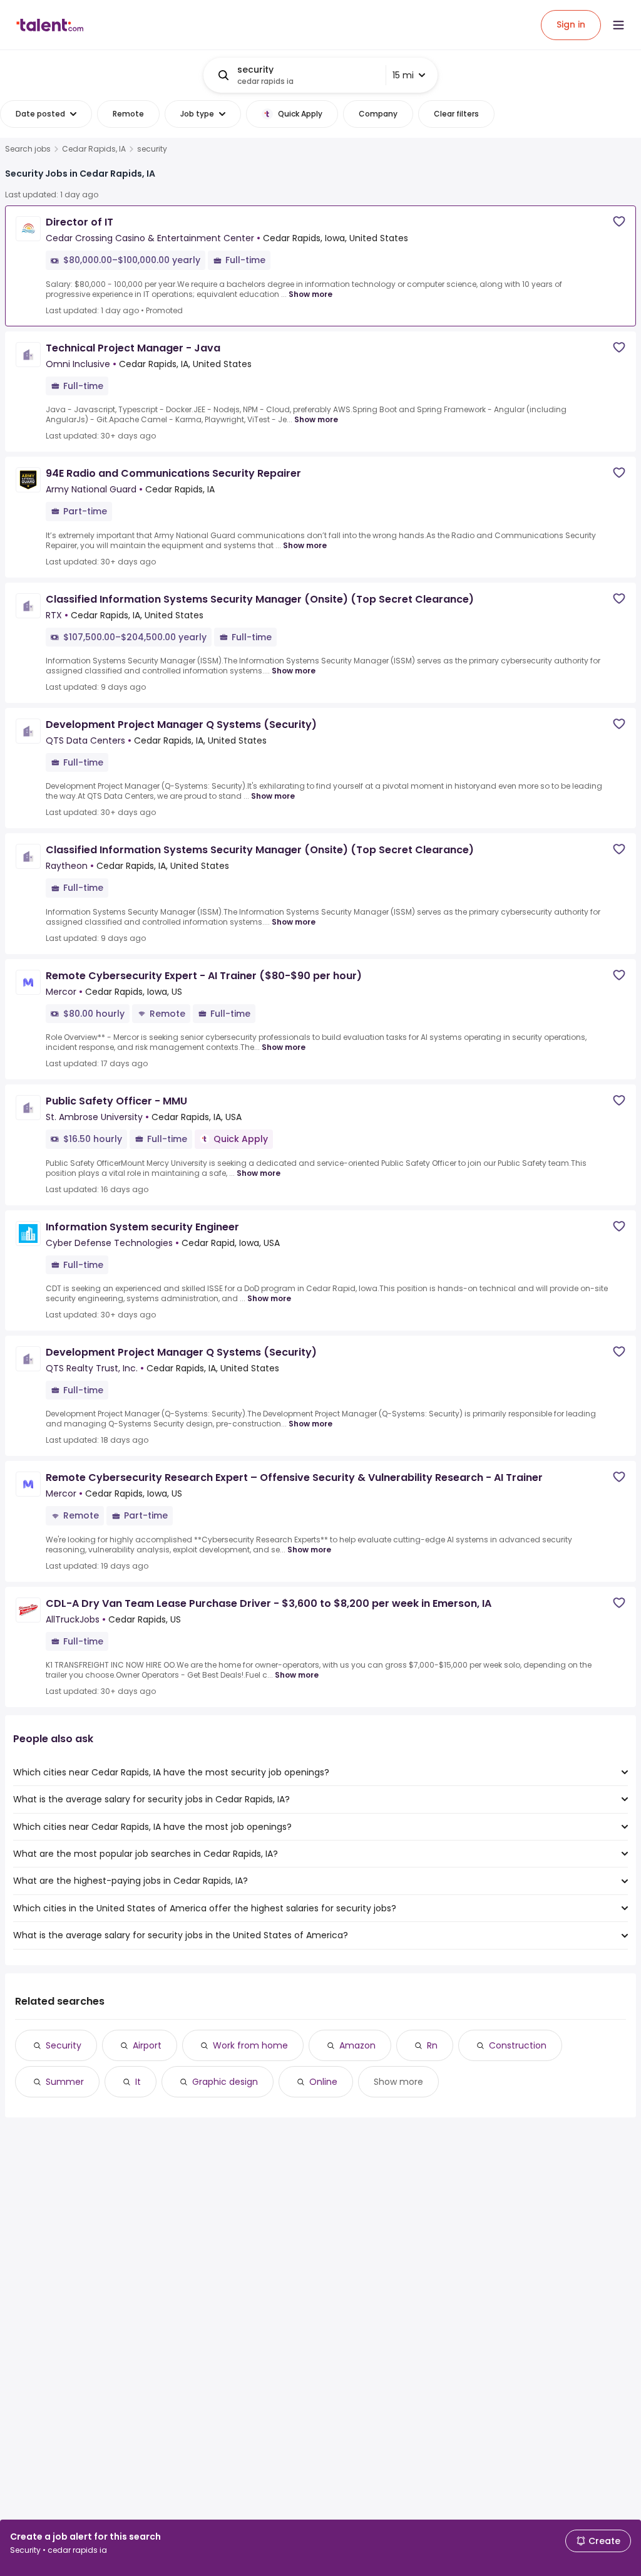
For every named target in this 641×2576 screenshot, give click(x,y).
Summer (65, 2082)
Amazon (357, 2045)
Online (323, 2082)
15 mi (403, 75)
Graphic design (225, 2082)
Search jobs (28, 149)
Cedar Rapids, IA (94, 149)
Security (64, 2045)
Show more (310, 294)
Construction (518, 2045)
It (138, 2082)
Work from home (250, 2045)
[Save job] (619, 221)
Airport (147, 2045)
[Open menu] (618, 25)
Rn (432, 2045)
